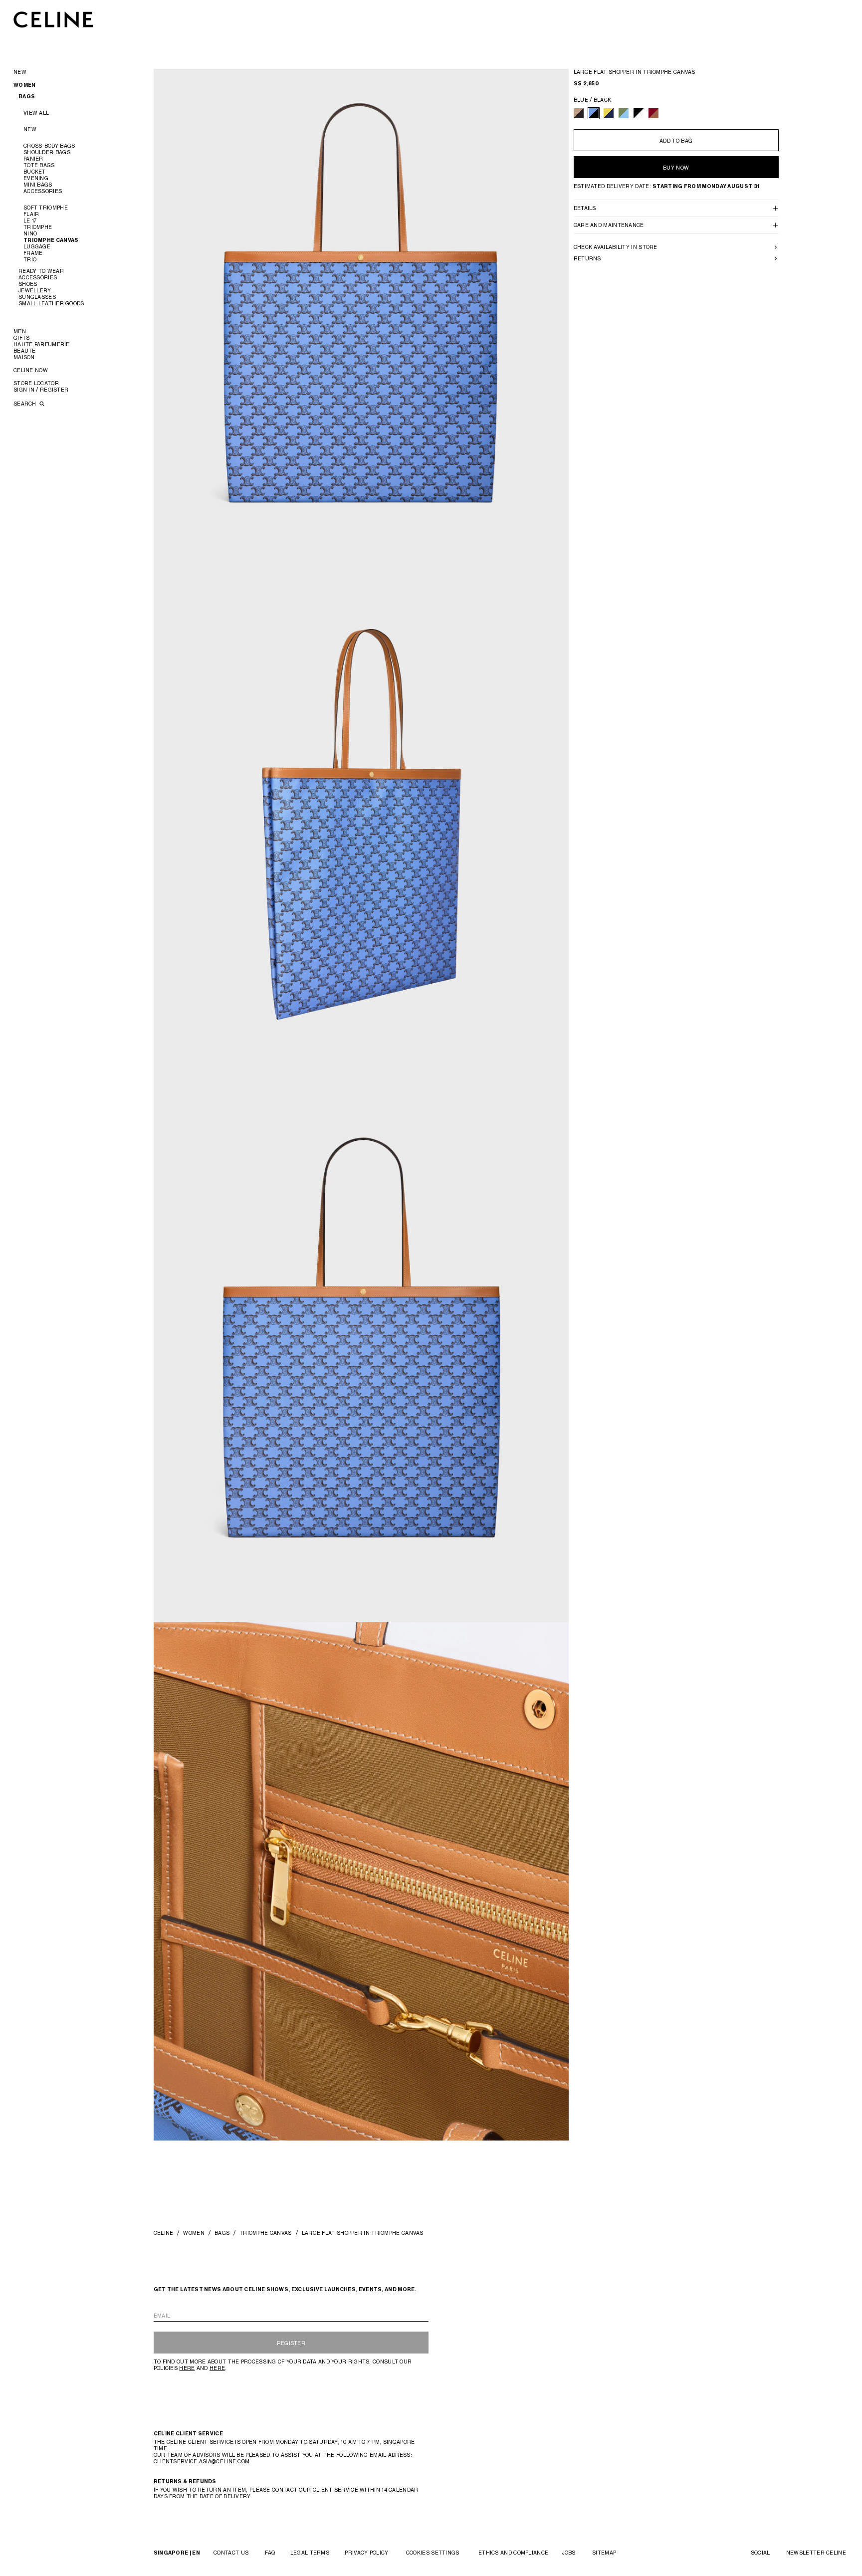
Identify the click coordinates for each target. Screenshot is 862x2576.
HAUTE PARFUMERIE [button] (42, 344)
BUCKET (35, 172)
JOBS (569, 2553)
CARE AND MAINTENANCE (609, 225)
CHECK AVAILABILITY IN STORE (616, 247)
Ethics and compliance (513, 2553)
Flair (31, 214)
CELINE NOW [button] (31, 370)
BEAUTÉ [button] (25, 351)
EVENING (36, 178)
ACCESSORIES (43, 191)
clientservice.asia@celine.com (202, 2461)
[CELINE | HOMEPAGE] (53, 19)
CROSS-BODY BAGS (49, 146)
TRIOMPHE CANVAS (51, 240)
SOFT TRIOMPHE (46, 208)
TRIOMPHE (38, 227)
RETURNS (587, 258)
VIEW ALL (36, 113)
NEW (30, 129)
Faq (270, 2553)
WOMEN (194, 2233)
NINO (30, 233)
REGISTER (291, 2343)
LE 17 (30, 220)
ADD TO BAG (676, 141)
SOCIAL (760, 2553)
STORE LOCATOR (36, 383)
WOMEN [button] (25, 85)
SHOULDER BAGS (47, 152)
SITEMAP (604, 2553)
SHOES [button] (28, 284)
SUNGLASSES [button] (37, 297)
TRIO (30, 259)
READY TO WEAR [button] (41, 271)
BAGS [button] (27, 97)
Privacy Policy (366, 2553)
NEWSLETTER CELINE (816, 2553)
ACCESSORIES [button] (38, 277)
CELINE (164, 2233)
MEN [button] (20, 331)
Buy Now (676, 168)
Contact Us (231, 2553)
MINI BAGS (38, 185)
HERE (187, 2368)
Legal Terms (310, 2553)
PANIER (33, 159)
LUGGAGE (37, 246)
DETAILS (585, 208)
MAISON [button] (24, 357)
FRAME (33, 253)
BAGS (222, 2233)
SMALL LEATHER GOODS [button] (51, 303)
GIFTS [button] (22, 338)
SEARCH (26, 404)
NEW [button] (20, 72)
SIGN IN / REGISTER (41, 390)
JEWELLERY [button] (35, 290)
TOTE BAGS (39, 165)
